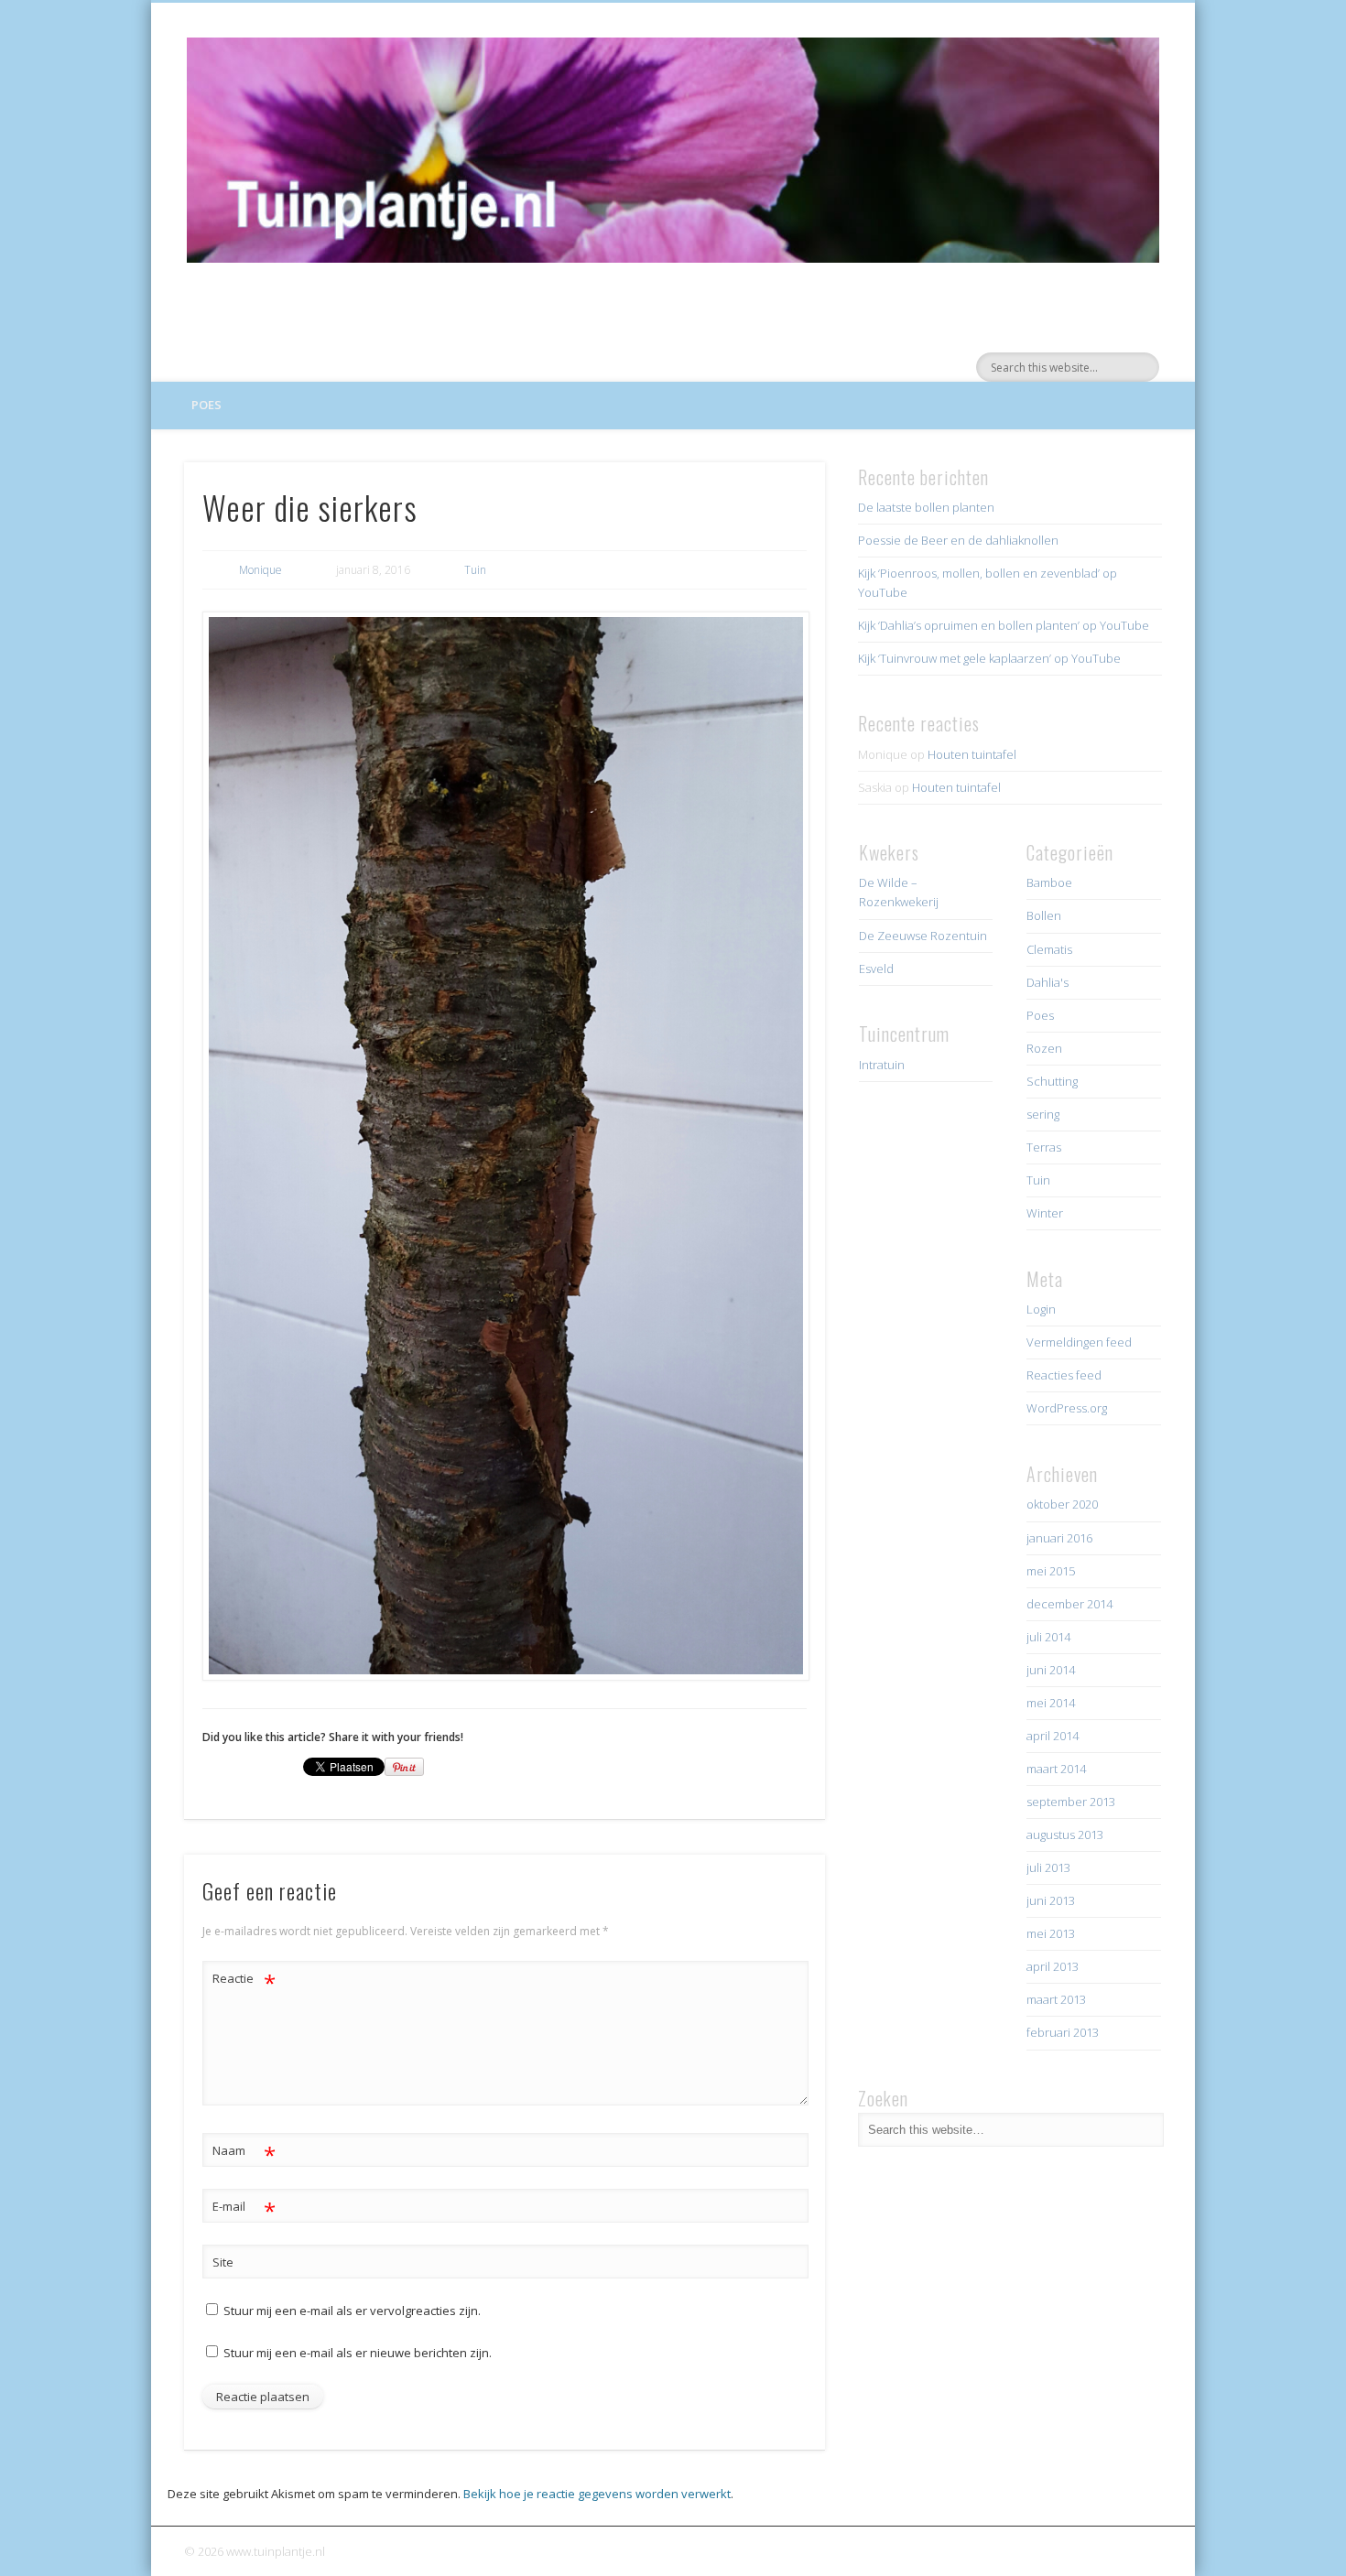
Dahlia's (1047, 982)
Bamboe (1049, 882)
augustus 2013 (1065, 1835)
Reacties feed (1064, 1375)
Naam (244, 2153)
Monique (261, 570)
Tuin (475, 570)
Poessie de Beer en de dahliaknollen (958, 540)
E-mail (244, 2209)
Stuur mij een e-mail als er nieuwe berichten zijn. (358, 2353)
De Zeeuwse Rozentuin (923, 936)
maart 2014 (1056, 1769)
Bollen (1044, 915)
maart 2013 (1056, 1999)
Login (1041, 1309)
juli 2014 (1048, 1637)
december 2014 (1069, 1604)
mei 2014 (1051, 1703)
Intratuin (882, 1065)
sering (1043, 1114)
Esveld (876, 969)
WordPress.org (1067, 1408)
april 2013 (1053, 1966)
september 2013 (1071, 1802)
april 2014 (1053, 1736)
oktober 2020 (1062, 1504)
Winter (1045, 1213)
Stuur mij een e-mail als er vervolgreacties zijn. (352, 2311)
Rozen (1044, 1048)
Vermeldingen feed (1079, 1342)
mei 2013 (1051, 1933)
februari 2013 (1063, 2032)
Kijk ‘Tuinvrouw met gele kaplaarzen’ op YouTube (989, 658)
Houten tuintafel (972, 754)
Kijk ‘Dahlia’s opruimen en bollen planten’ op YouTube (1004, 625)
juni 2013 (1051, 1900)
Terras (1044, 1147)
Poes (206, 405)
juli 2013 (1048, 1867)
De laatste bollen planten (926, 507)
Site (223, 2262)
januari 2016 (1059, 1538)
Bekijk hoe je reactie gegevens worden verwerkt (597, 2494)
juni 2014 (1051, 1670)
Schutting (1052, 1081)
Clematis (1049, 949)
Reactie (244, 1981)
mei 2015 (1051, 1571)
